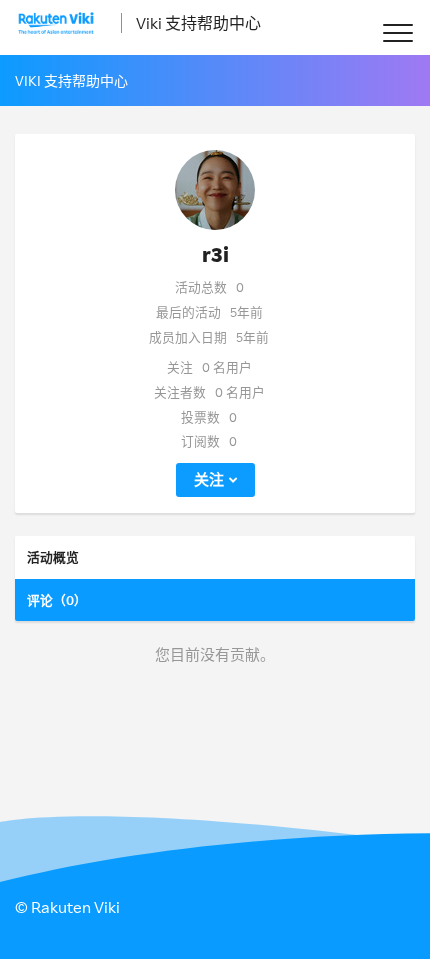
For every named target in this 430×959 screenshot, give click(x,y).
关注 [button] (209, 479)
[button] (397, 32)
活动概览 (53, 557)
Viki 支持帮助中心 (198, 23)
